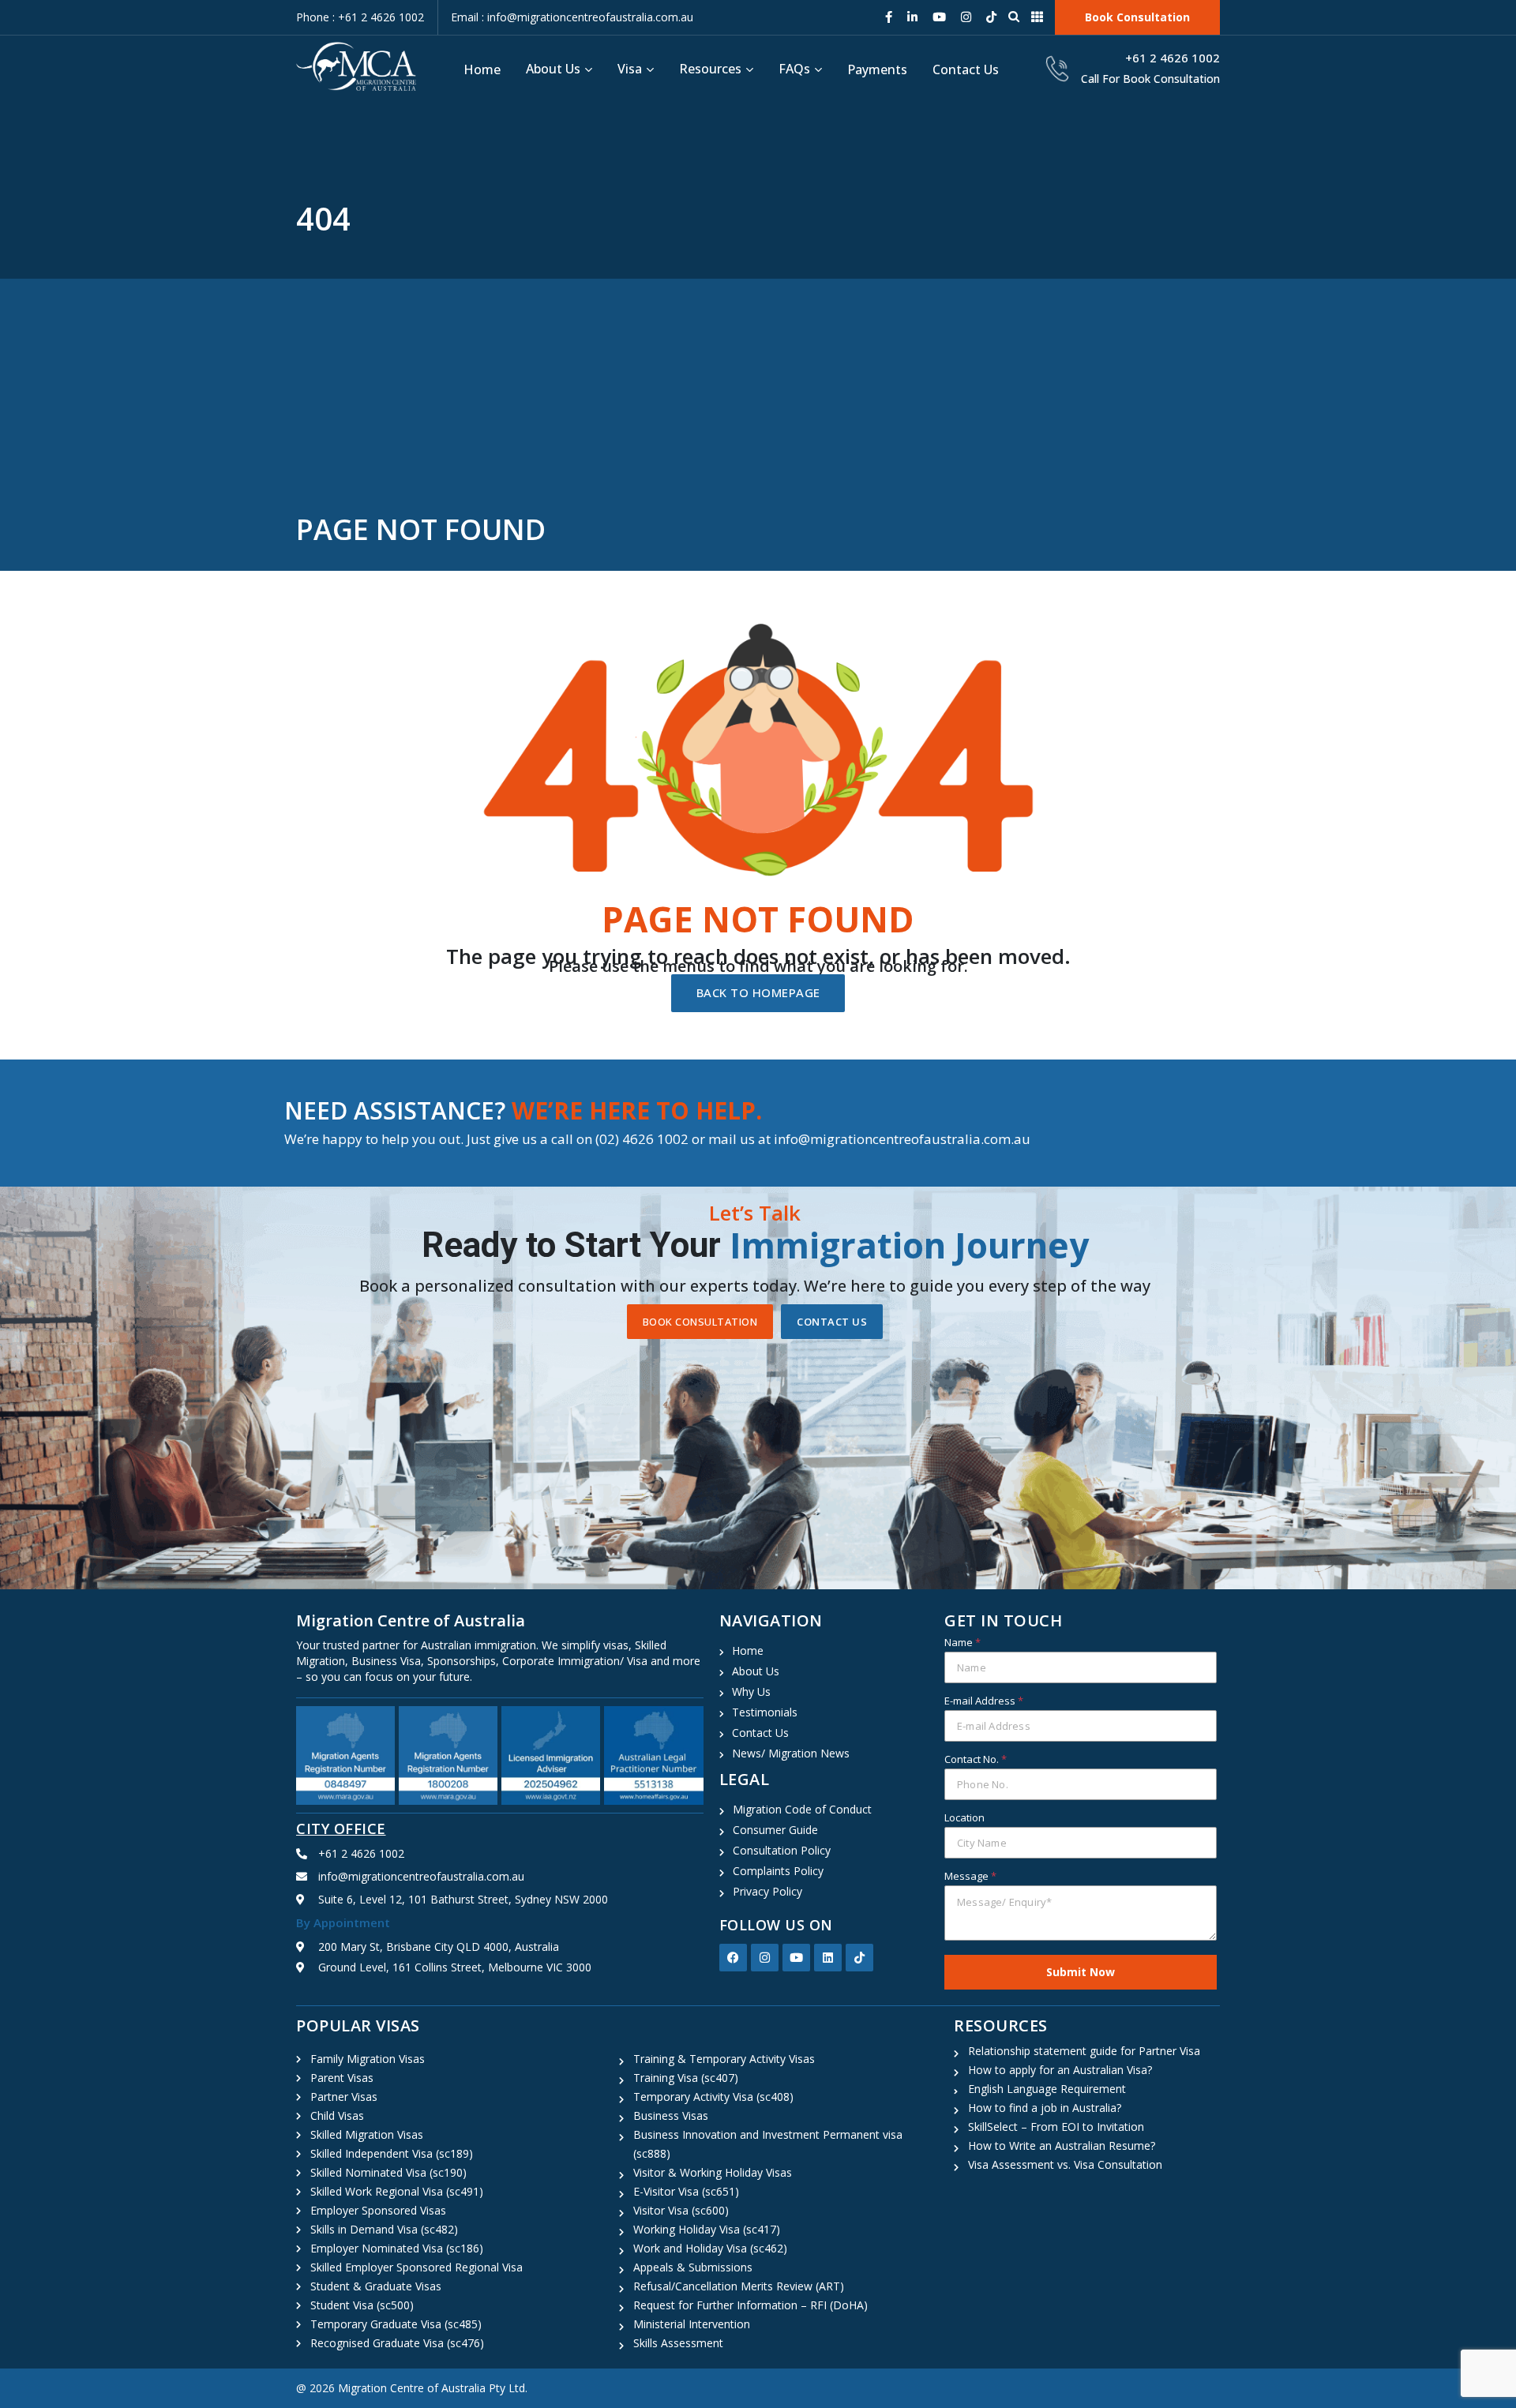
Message (970, 1876)
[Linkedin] (828, 1958)
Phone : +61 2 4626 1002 (360, 17)
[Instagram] (765, 1958)
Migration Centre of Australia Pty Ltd (432, 2388)
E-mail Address (984, 1701)
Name (963, 1642)
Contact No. (976, 1759)
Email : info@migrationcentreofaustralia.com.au (572, 17)
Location (964, 1817)
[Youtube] (796, 1958)
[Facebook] (733, 1958)
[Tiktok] (859, 1958)
